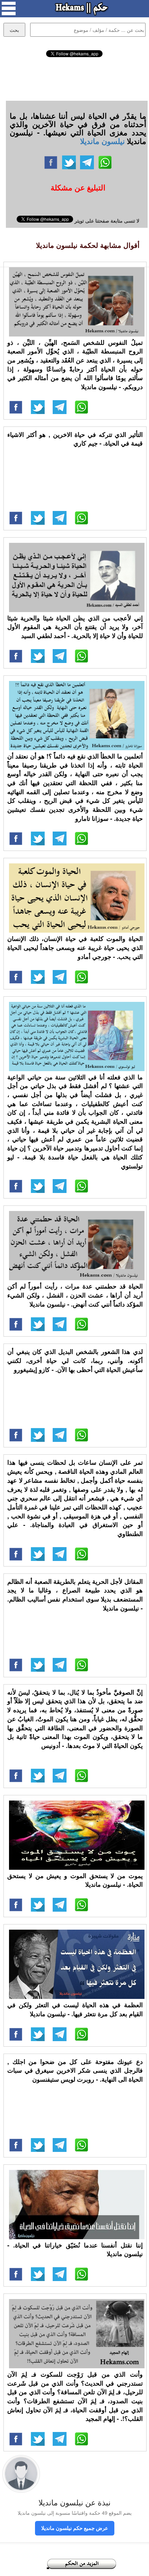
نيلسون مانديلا (102, 141)
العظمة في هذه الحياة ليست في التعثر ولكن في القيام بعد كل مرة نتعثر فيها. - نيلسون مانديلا (75, 2009)
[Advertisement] (74, 78)
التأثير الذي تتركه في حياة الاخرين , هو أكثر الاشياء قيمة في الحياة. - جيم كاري (75, 439)
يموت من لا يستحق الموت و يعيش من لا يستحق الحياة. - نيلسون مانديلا (75, 1880)
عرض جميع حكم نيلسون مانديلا (75, 2528)
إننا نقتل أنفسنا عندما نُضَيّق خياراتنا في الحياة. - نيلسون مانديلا (75, 2250)
